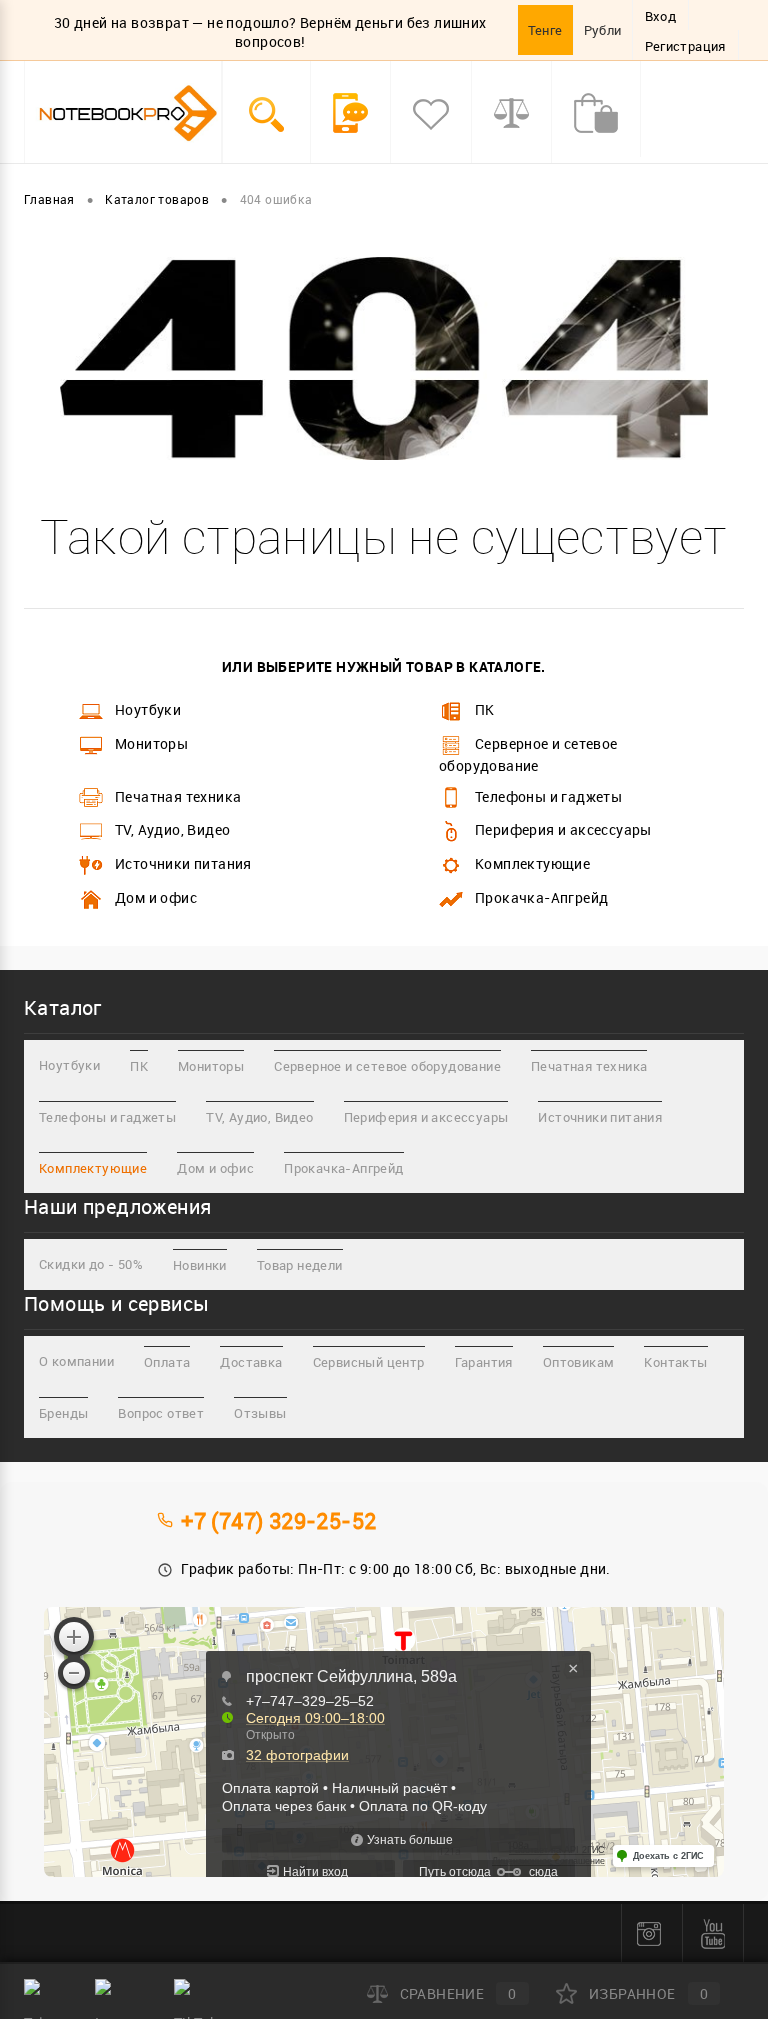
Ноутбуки (148, 709)
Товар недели (300, 1265)
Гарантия (484, 1362)
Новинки (200, 1265)
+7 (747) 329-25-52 (278, 1520)
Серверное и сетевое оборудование (528, 754)
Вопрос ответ (161, 1413)
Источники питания (183, 863)
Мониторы (151, 743)
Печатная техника (178, 796)
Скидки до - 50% (91, 1264)
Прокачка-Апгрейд (541, 897)
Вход (661, 16)
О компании (76, 1361)
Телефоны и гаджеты (548, 796)
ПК (485, 709)
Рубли (603, 30)
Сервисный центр (369, 1362)
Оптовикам (579, 1362)
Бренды (63, 1413)
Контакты (675, 1362)
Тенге (545, 30)
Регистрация (685, 46)
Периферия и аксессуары (563, 829)
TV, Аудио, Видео (172, 829)
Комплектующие (532, 863)
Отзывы (260, 1413)
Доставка (251, 1362)
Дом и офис (156, 897)
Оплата (167, 1362)
